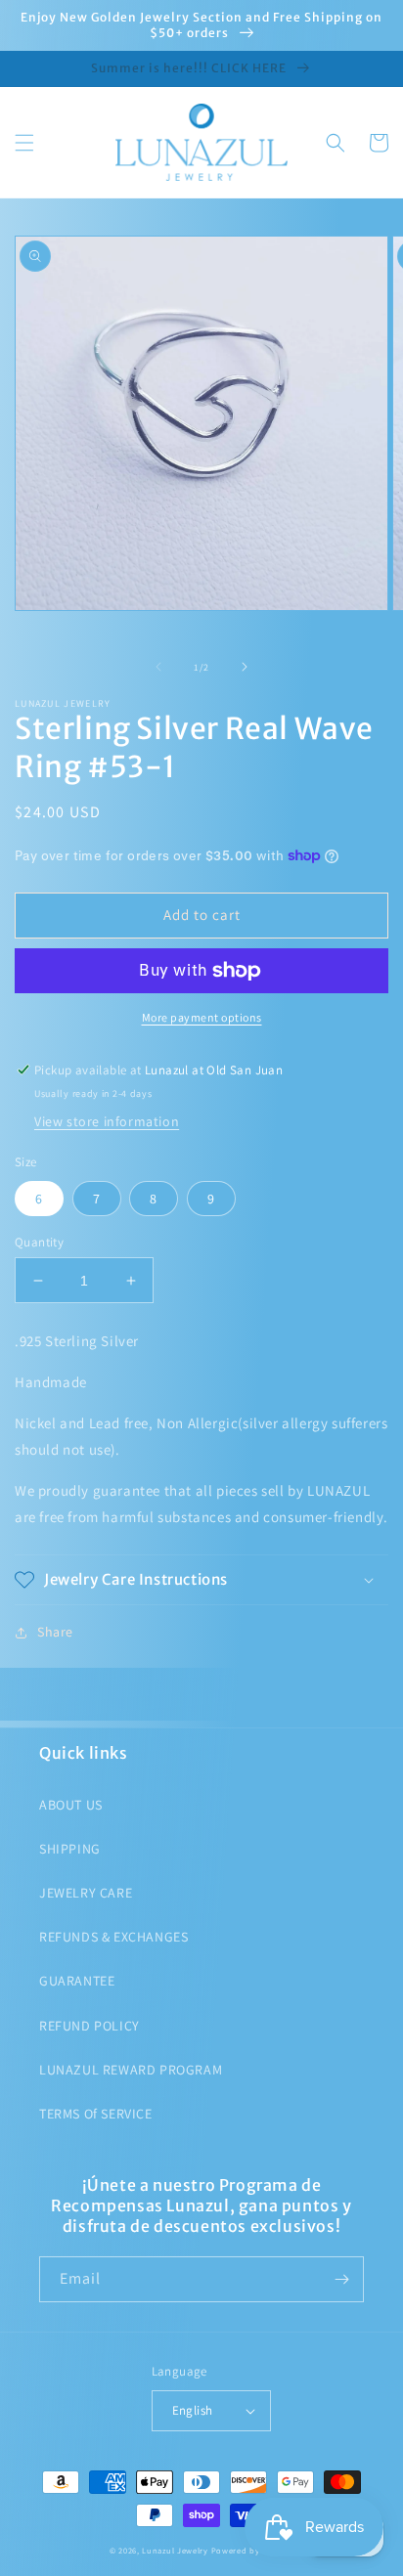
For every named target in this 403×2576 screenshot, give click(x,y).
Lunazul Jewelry (175, 2550)
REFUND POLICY (90, 2026)
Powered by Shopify (253, 2550)
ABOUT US (71, 1805)
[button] (24, 143)
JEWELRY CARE (86, 1893)
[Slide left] (158, 667)
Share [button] (55, 1632)
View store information (107, 1121)
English (193, 2410)
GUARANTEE (77, 1981)
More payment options (202, 1017)
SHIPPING (70, 1849)
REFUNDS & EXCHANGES (113, 1937)
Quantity (39, 1242)
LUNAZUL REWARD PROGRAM (131, 2070)
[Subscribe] (341, 2279)
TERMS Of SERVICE (96, 2114)
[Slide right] (245, 667)
